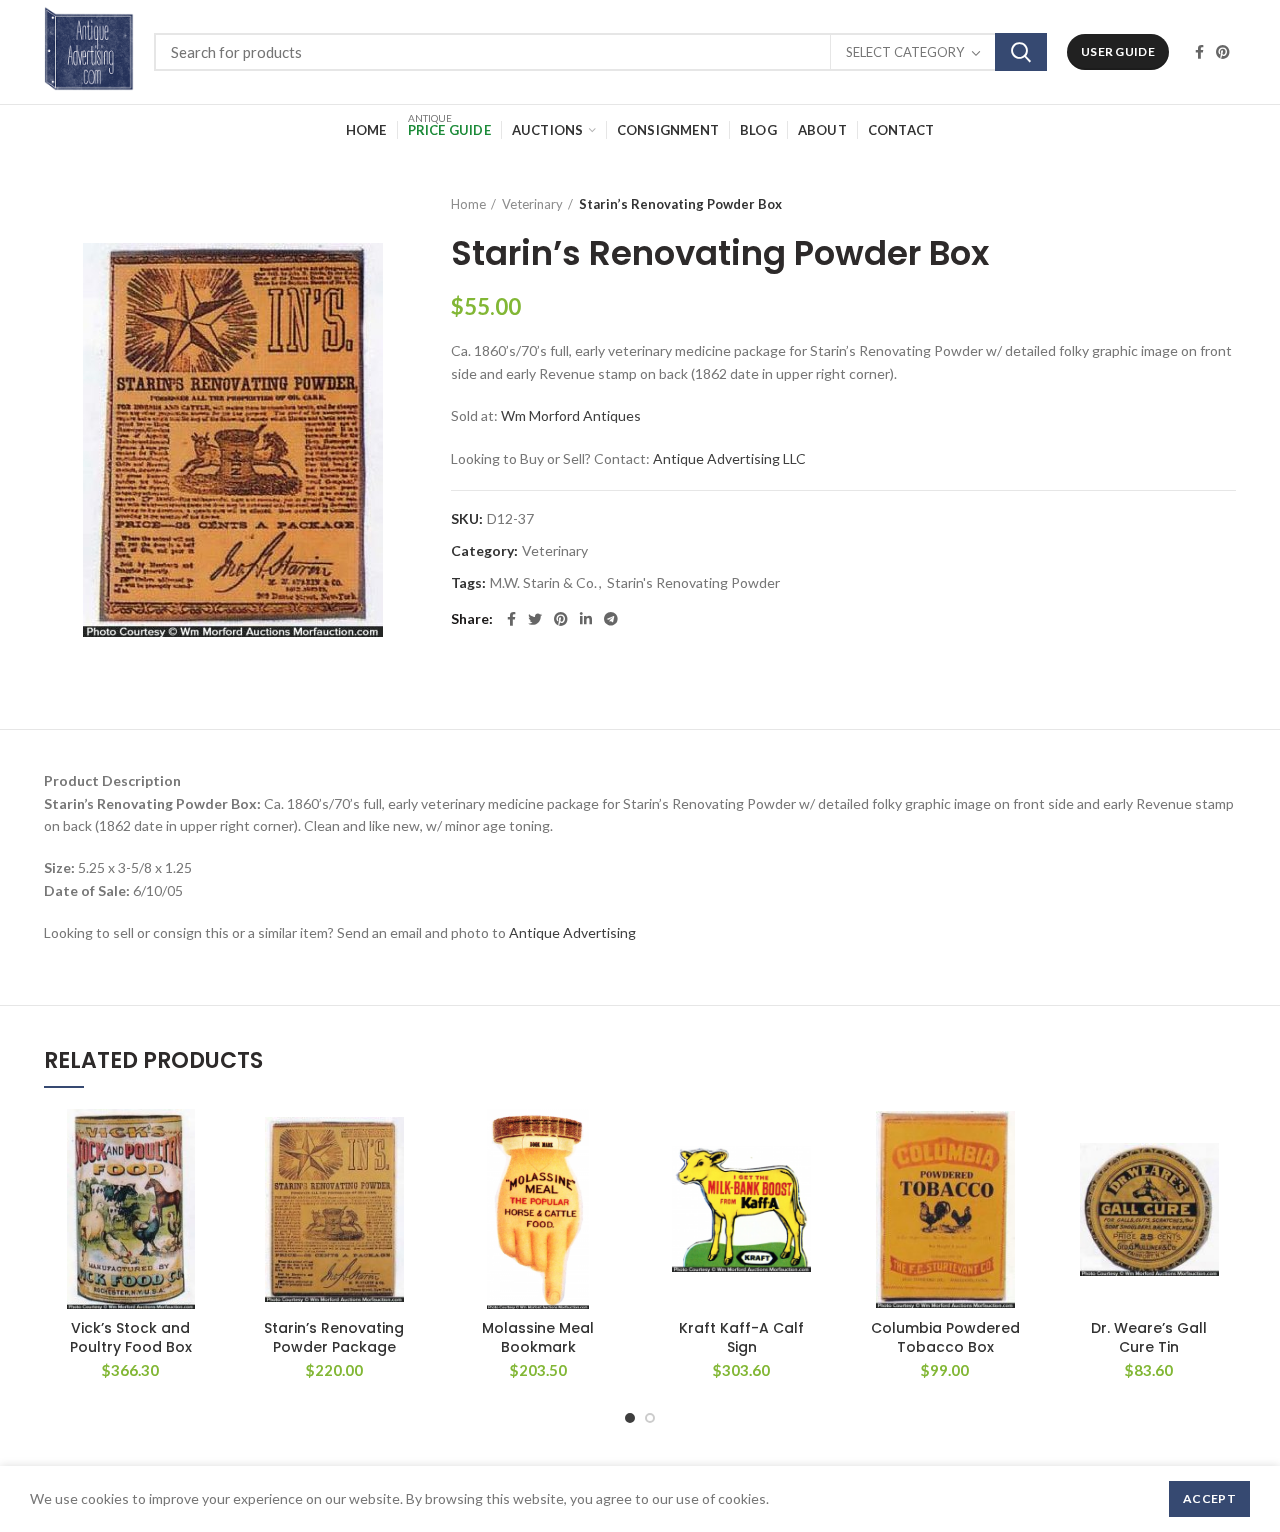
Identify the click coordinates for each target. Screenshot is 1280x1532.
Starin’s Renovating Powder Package (334, 1337)
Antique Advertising (572, 932)
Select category (905, 52)
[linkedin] (586, 619)
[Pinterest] (1223, 52)
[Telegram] (611, 619)
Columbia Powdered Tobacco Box (945, 1337)
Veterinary (532, 204)
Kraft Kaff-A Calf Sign (741, 1337)
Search (1021, 52)
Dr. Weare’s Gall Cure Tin (1149, 1337)
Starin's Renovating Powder (693, 583)
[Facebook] (1199, 52)
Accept (1209, 1498)
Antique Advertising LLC (729, 458)
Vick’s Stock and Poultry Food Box (131, 1337)
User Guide (1118, 51)
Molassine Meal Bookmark (538, 1337)
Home (468, 204)
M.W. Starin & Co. (543, 583)
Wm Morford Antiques (571, 415)
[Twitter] (535, 619)
